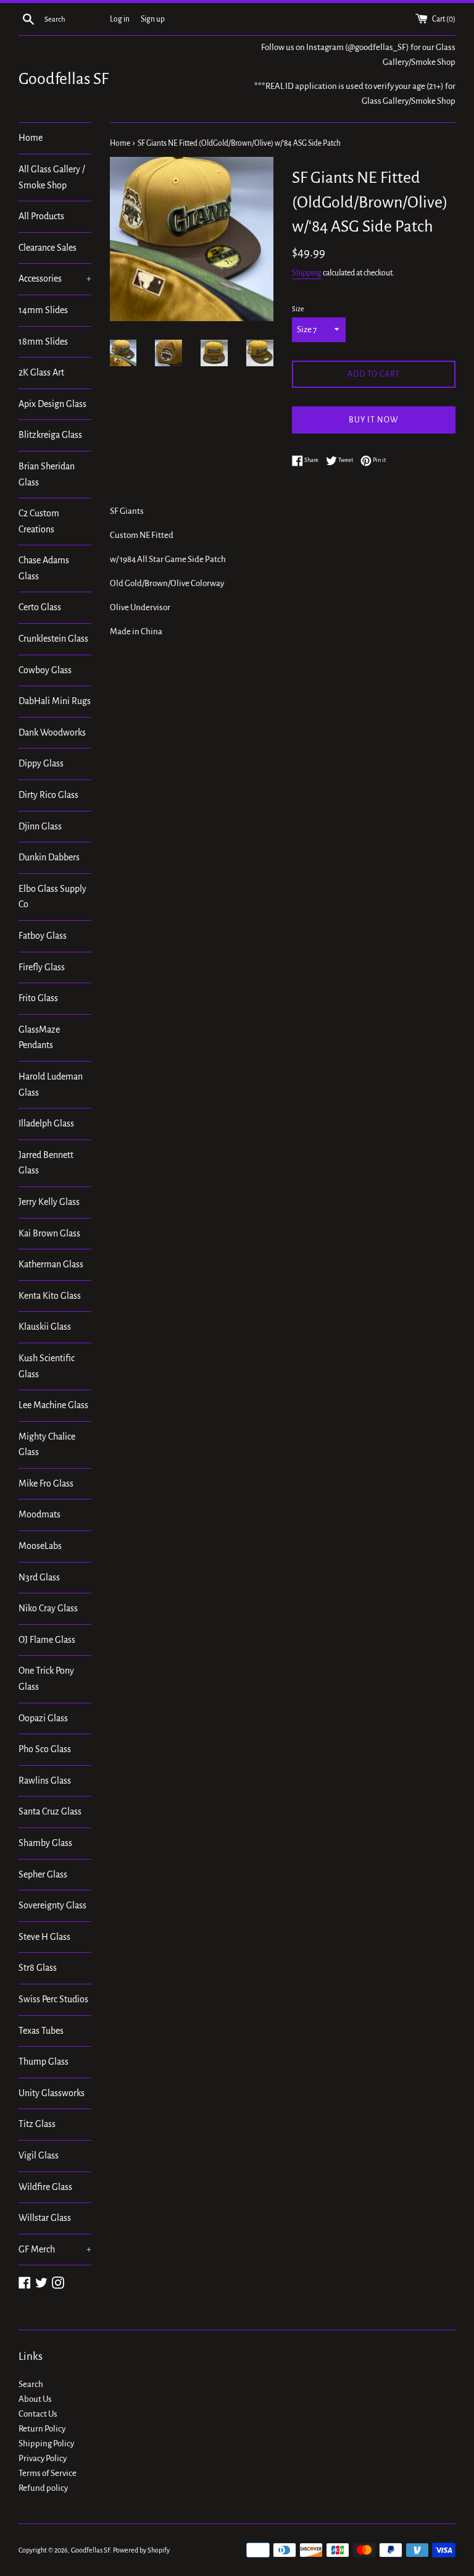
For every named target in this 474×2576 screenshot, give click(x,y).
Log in (120, 19)
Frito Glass (38, 998)
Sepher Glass (43, 1874)
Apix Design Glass (52, 404)
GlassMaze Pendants (39, 1038)
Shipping (307, 273)
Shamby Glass (45, 1843)
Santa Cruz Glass (50, 1811)
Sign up (153, 19)
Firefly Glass (42, 967)
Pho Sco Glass (45, 1749)
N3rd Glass (39, 1577)
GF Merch (55, 2249)
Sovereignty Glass (52, 1905)
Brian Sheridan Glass (47, 474)
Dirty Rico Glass (48, 795)
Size (298, 309)
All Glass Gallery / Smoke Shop (52, 177)
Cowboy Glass (45, 670)
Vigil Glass (39, 2155)
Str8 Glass (38, 1968)
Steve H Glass (44, 1937)
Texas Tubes (41, 2031)
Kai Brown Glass (49, 1233)
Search (31, 2384)
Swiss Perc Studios (53, 1999)
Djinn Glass (40, 826)
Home (31, 138)
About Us (35, 2399)
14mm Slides (43, 310)
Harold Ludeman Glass (51, 1085)
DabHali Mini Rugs (55, 701)
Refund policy (43, 2488)
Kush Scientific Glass (47, 1366)
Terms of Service (48, 2473)
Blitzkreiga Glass (50, 435)
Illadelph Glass (46, 1123)
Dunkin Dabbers (49, 857)
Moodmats (39, 1514)
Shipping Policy (46, 2444)
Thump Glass (44, 2062)
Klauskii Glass (45, 1327)
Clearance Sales (48, 248)
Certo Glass (40, 607)
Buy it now (374, 420)
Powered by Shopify (141, 2550)
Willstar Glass (45, 2218)
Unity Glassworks (52, 2093)
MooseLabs (40, 1546)
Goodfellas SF (64, 79)
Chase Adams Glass (44, 568)
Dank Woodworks (52, 732)
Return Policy (42, 2429)
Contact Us (38, 2414)
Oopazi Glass (43, 1718)
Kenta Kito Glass (50, 1296)
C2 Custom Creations (39, 521)
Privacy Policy (43, 2458)
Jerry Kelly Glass (49, 1202)
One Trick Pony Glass (46, 1679)
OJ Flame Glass (47, 1640)
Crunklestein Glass (53, 639)
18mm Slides (43, 342)
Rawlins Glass (45, 1781)
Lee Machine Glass (53, 1405)
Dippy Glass (41, 763)
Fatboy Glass (43, 936)
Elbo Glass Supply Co (52, 897)
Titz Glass (37, 2124)
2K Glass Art (41, 372)
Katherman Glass (51, 1264)
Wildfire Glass (45, 2187)
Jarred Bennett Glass (46, 1163)
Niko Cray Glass (48, 1608)
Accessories (55, 279)
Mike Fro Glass (46, 1483)
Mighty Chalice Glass (47, 1445)
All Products (41, 216)
